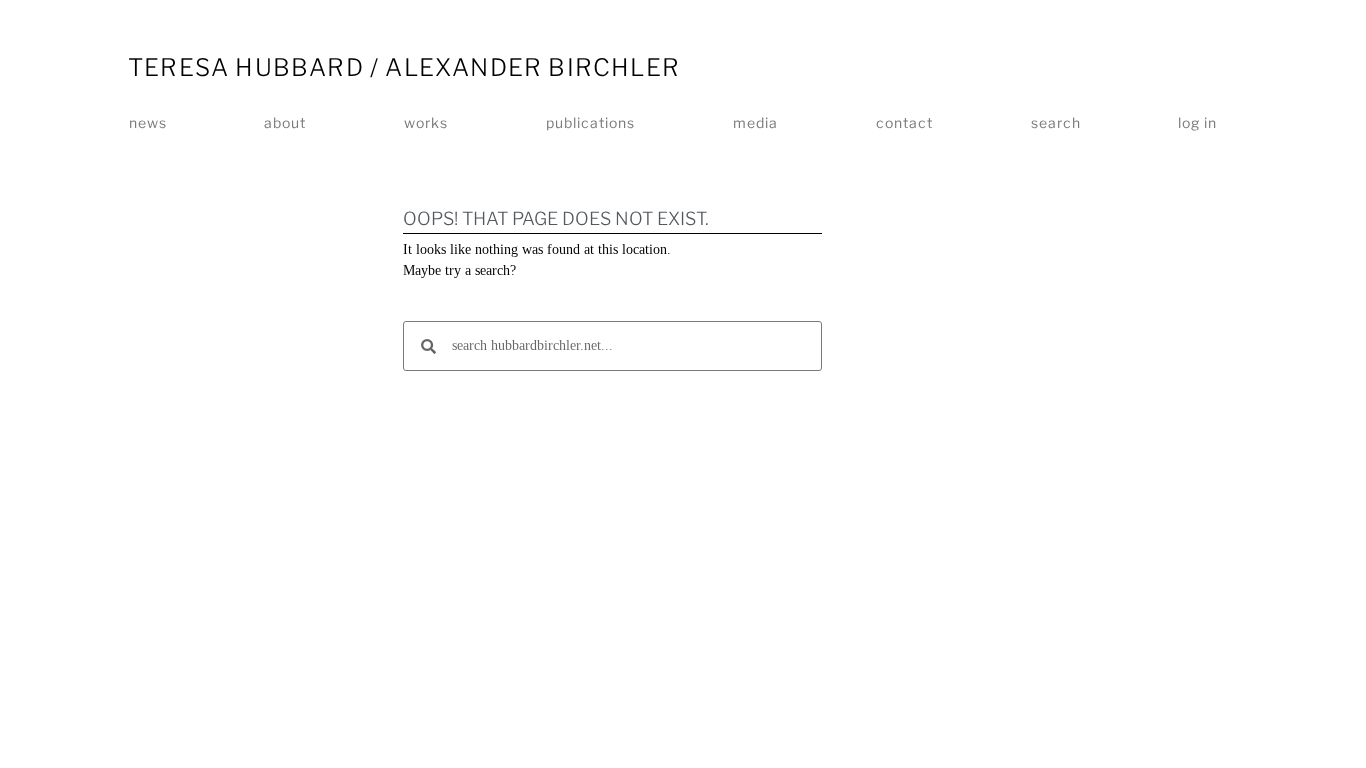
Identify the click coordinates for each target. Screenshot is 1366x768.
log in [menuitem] (1197, 122)
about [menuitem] (285, 122)
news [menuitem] (148, 122)
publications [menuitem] (590, 122)
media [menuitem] (755, 122)
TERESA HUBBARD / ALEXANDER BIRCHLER (404, 67)
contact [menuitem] (904, 122)
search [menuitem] (1056, 122)
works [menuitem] (426, 122)
